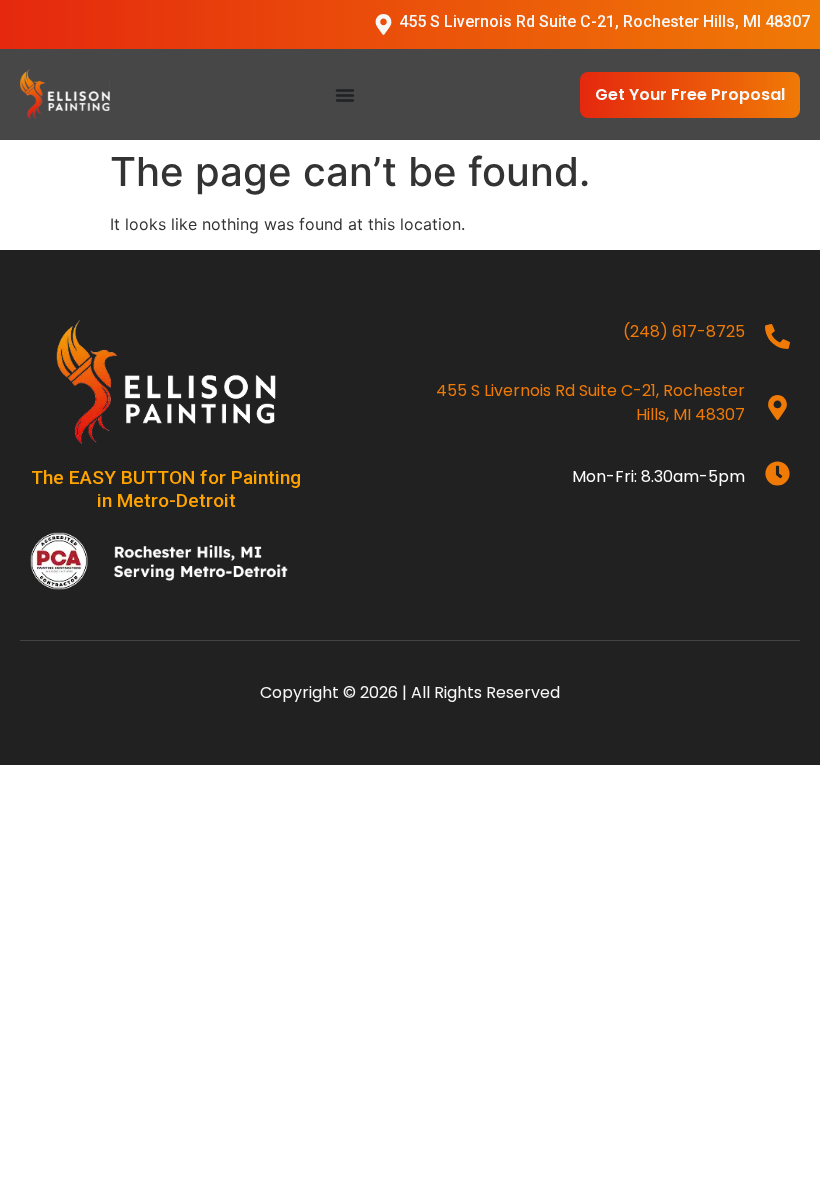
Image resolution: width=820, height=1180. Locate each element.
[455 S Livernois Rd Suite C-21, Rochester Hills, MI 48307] (383, 24)
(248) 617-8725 (684, 331)
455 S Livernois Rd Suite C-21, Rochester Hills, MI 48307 (604, 21)
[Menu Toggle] (345, 95)
